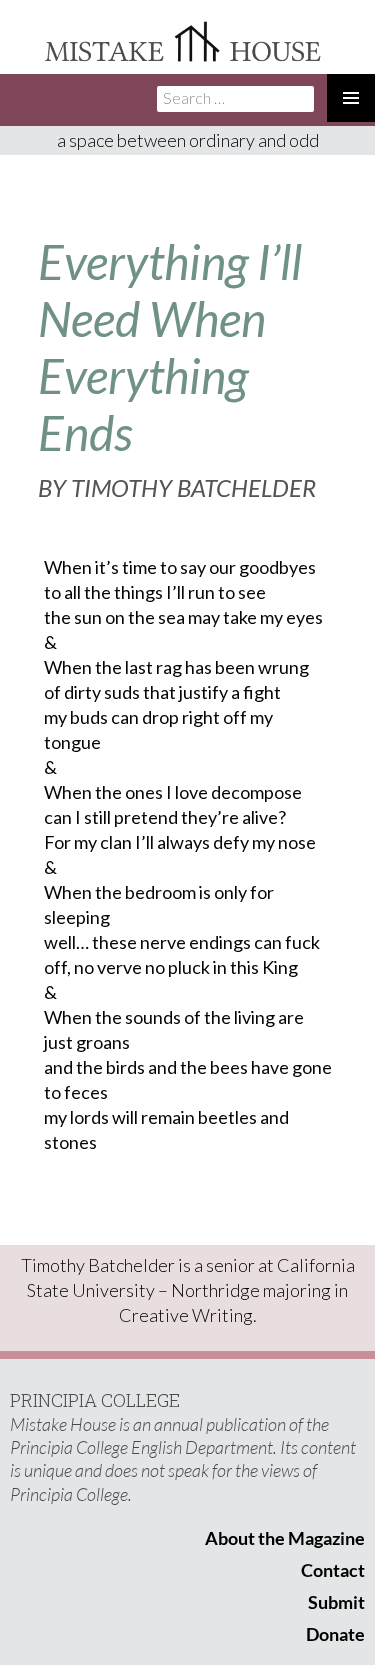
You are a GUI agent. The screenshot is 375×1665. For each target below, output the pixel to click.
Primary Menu (351, 98)
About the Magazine (285, 1538)
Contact (333, 1570)
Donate (335, 1634)
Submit (336, 1602)
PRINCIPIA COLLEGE (95, 1400)
